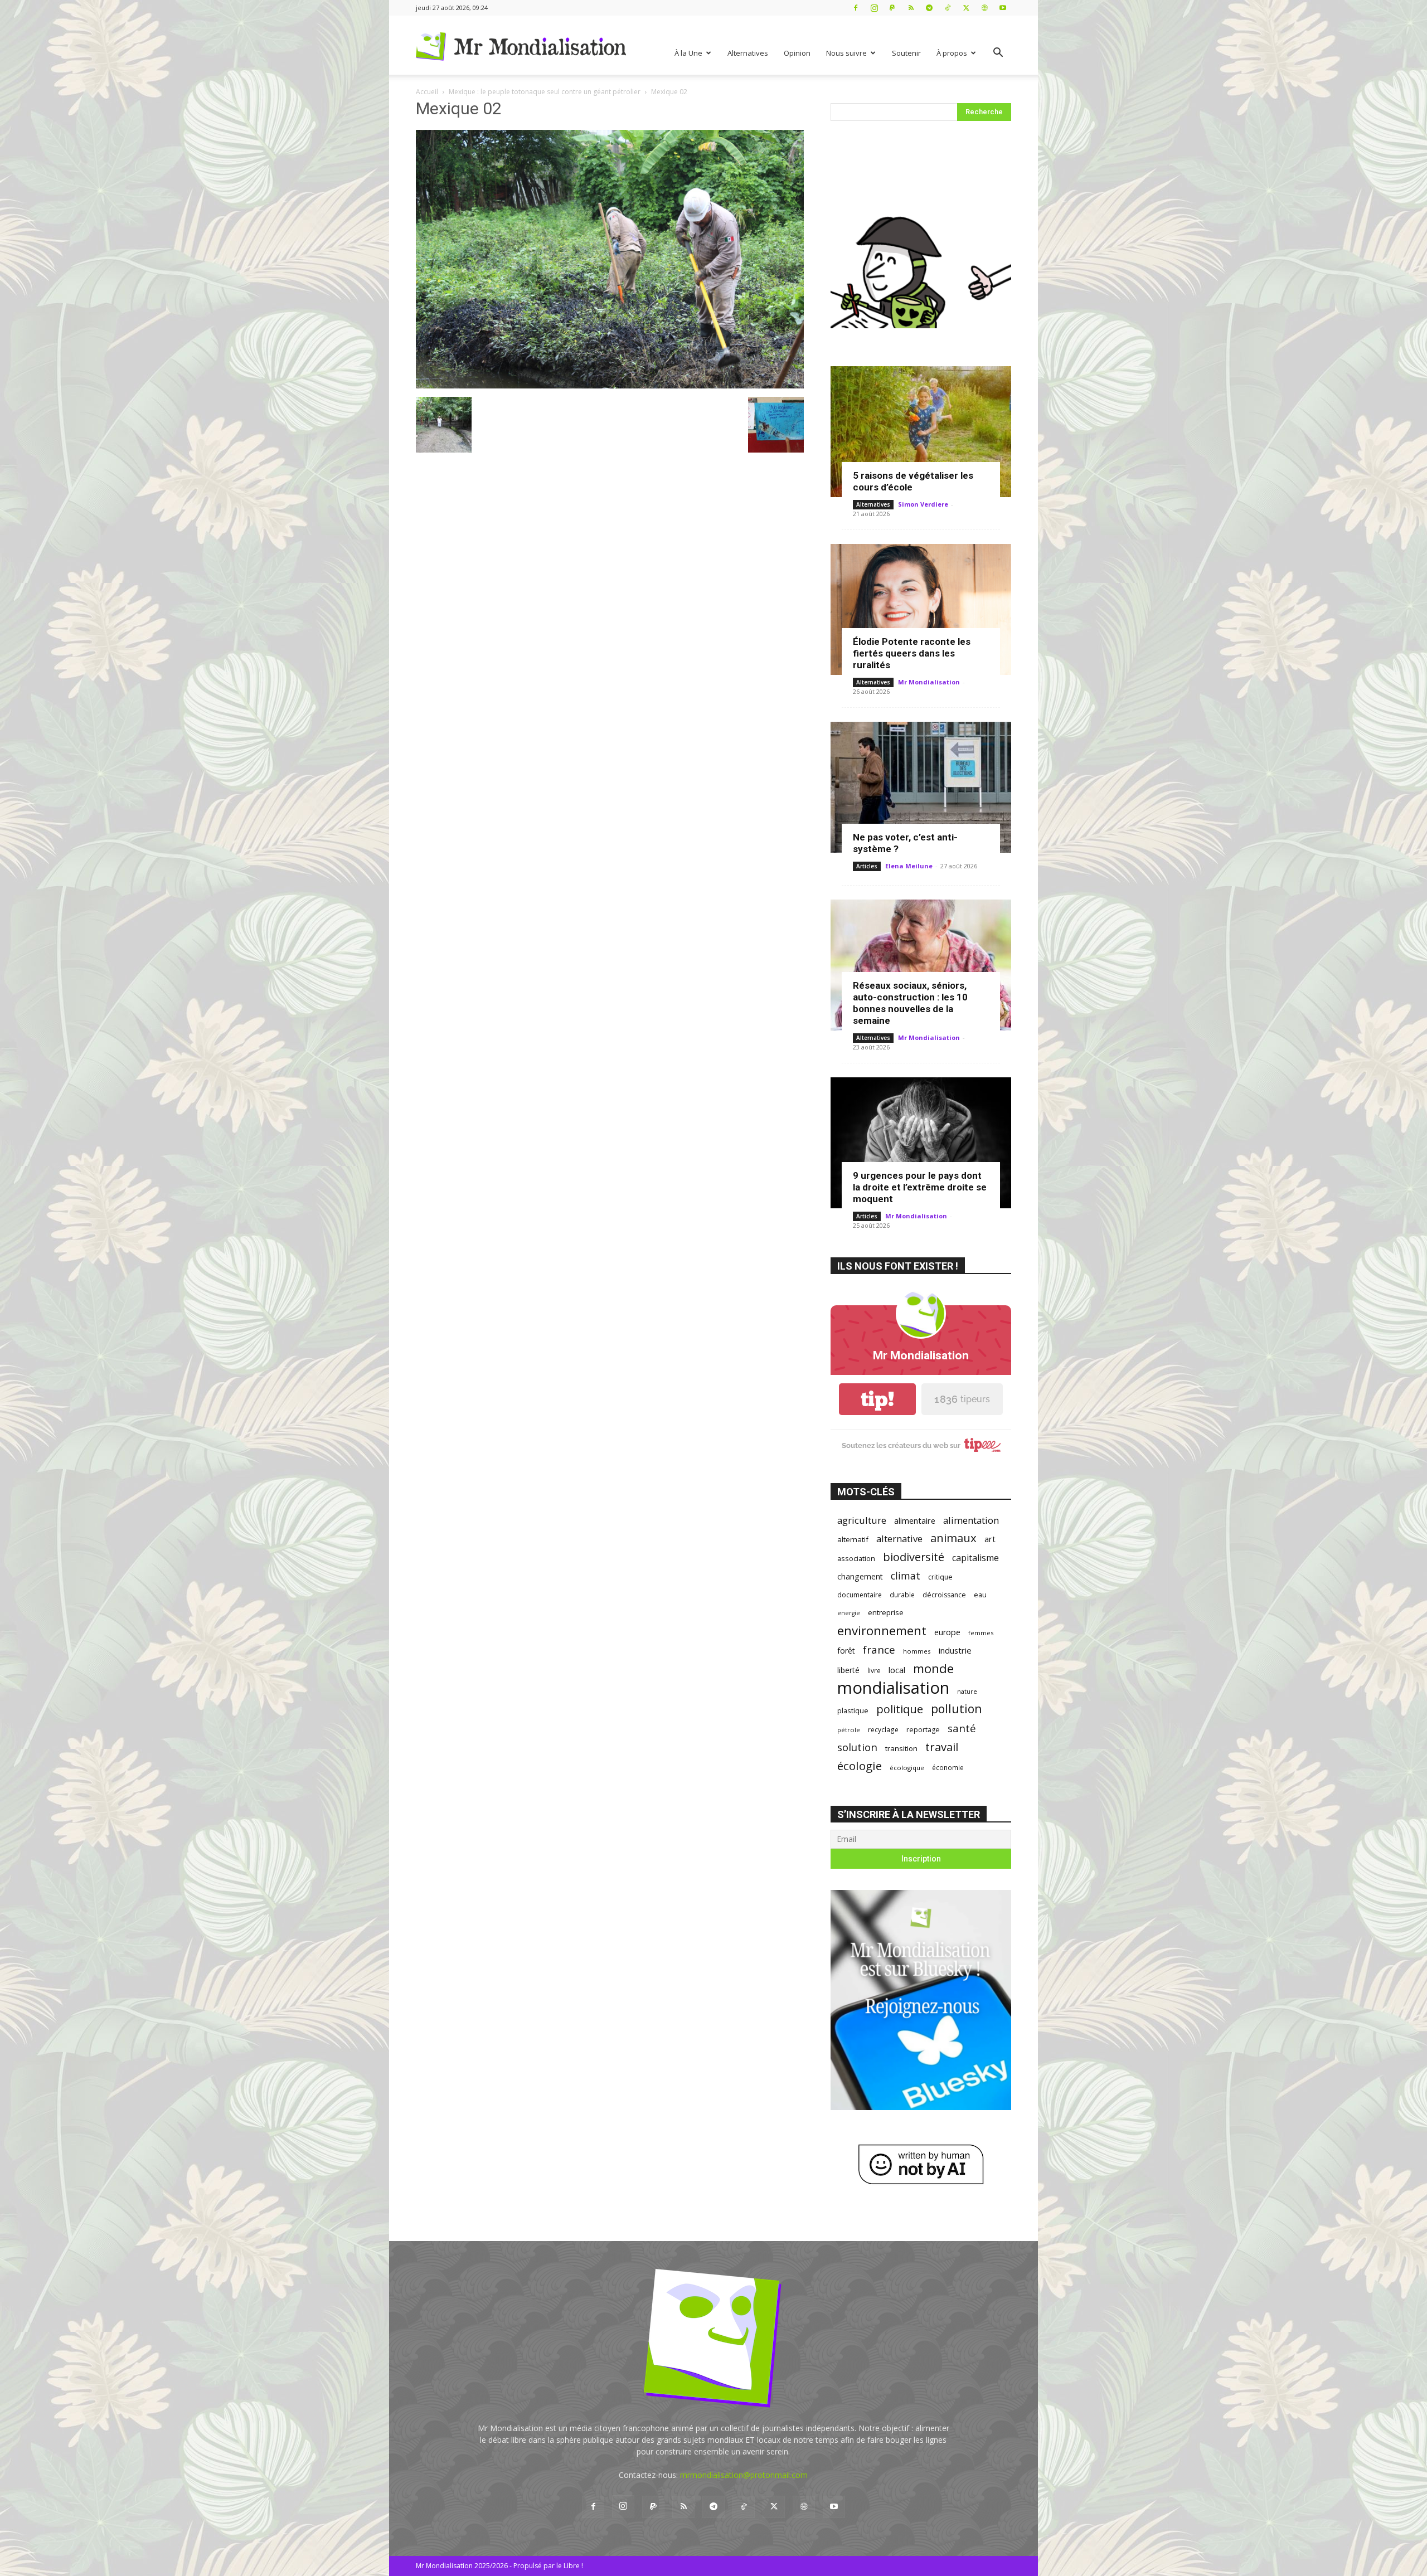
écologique (907, 1768)
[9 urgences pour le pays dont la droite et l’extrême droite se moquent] (921, 1143)
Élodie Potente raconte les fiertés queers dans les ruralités (912, 653)
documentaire (860, 1595)
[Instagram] (874, 8)
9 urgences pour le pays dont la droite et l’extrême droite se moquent (920, 1187)
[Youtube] (1003, 8)
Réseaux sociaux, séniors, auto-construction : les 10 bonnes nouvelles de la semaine (910, 1003)
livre (874, 1670)
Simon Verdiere (923, 504)
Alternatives (748, 53)
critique (940, 1577)
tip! (877, 1399)
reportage (923, 1730)
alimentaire (915, 1520)
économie (948, 1767)
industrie (955, 1650)
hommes (917, 1651)
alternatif (853, 1539)
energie (849, 1613)
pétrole (849, 1730)
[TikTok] (948, 8)
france (879, 1650)
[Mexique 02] (610, 385)
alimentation (971, 1520)
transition (901, 1748)
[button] (998, 54)
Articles (867, 866)
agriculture (862, 1520)
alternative (899, 1539)
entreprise (886, 1612)
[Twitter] (966, 8)
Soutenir (906, 53)
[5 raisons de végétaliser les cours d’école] (921, 432)
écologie (860, 1766)
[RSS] (911, 8)
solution (857, 1747)
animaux (953, 1538)
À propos (952, 53)
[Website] (984, 8)
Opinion (797, 53)
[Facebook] (856, 8)
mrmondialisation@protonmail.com (744, 2475)
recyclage (883, 1729)
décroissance (944, 1595)
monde (933, 1668)
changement (860, 1576)
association (856, 1558)
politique (900, 1709)
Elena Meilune (909, 866)
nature (967, 1691)
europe (947, 1632)
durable (902, 1595)
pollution (957, 1709)
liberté (848, 1670)
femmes (981, 1633)
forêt (846, 1651)
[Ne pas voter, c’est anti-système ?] (921, 787)
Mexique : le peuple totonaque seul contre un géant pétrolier (545, 92)
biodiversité (914, 1557)
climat (906, 1576)
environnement (882, 1630)
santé (962, 1728)
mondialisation (893, 1688)
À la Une (688, 53)
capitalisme (975, 1558)
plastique (853, 1710)
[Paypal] (892, 8)
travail (942, 1747)
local (897, 1670)
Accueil (427, 92)
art (990, 1539)
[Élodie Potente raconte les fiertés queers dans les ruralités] (921, 609)
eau (980, 1595)
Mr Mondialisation (929, 682)
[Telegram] (929, 8)
